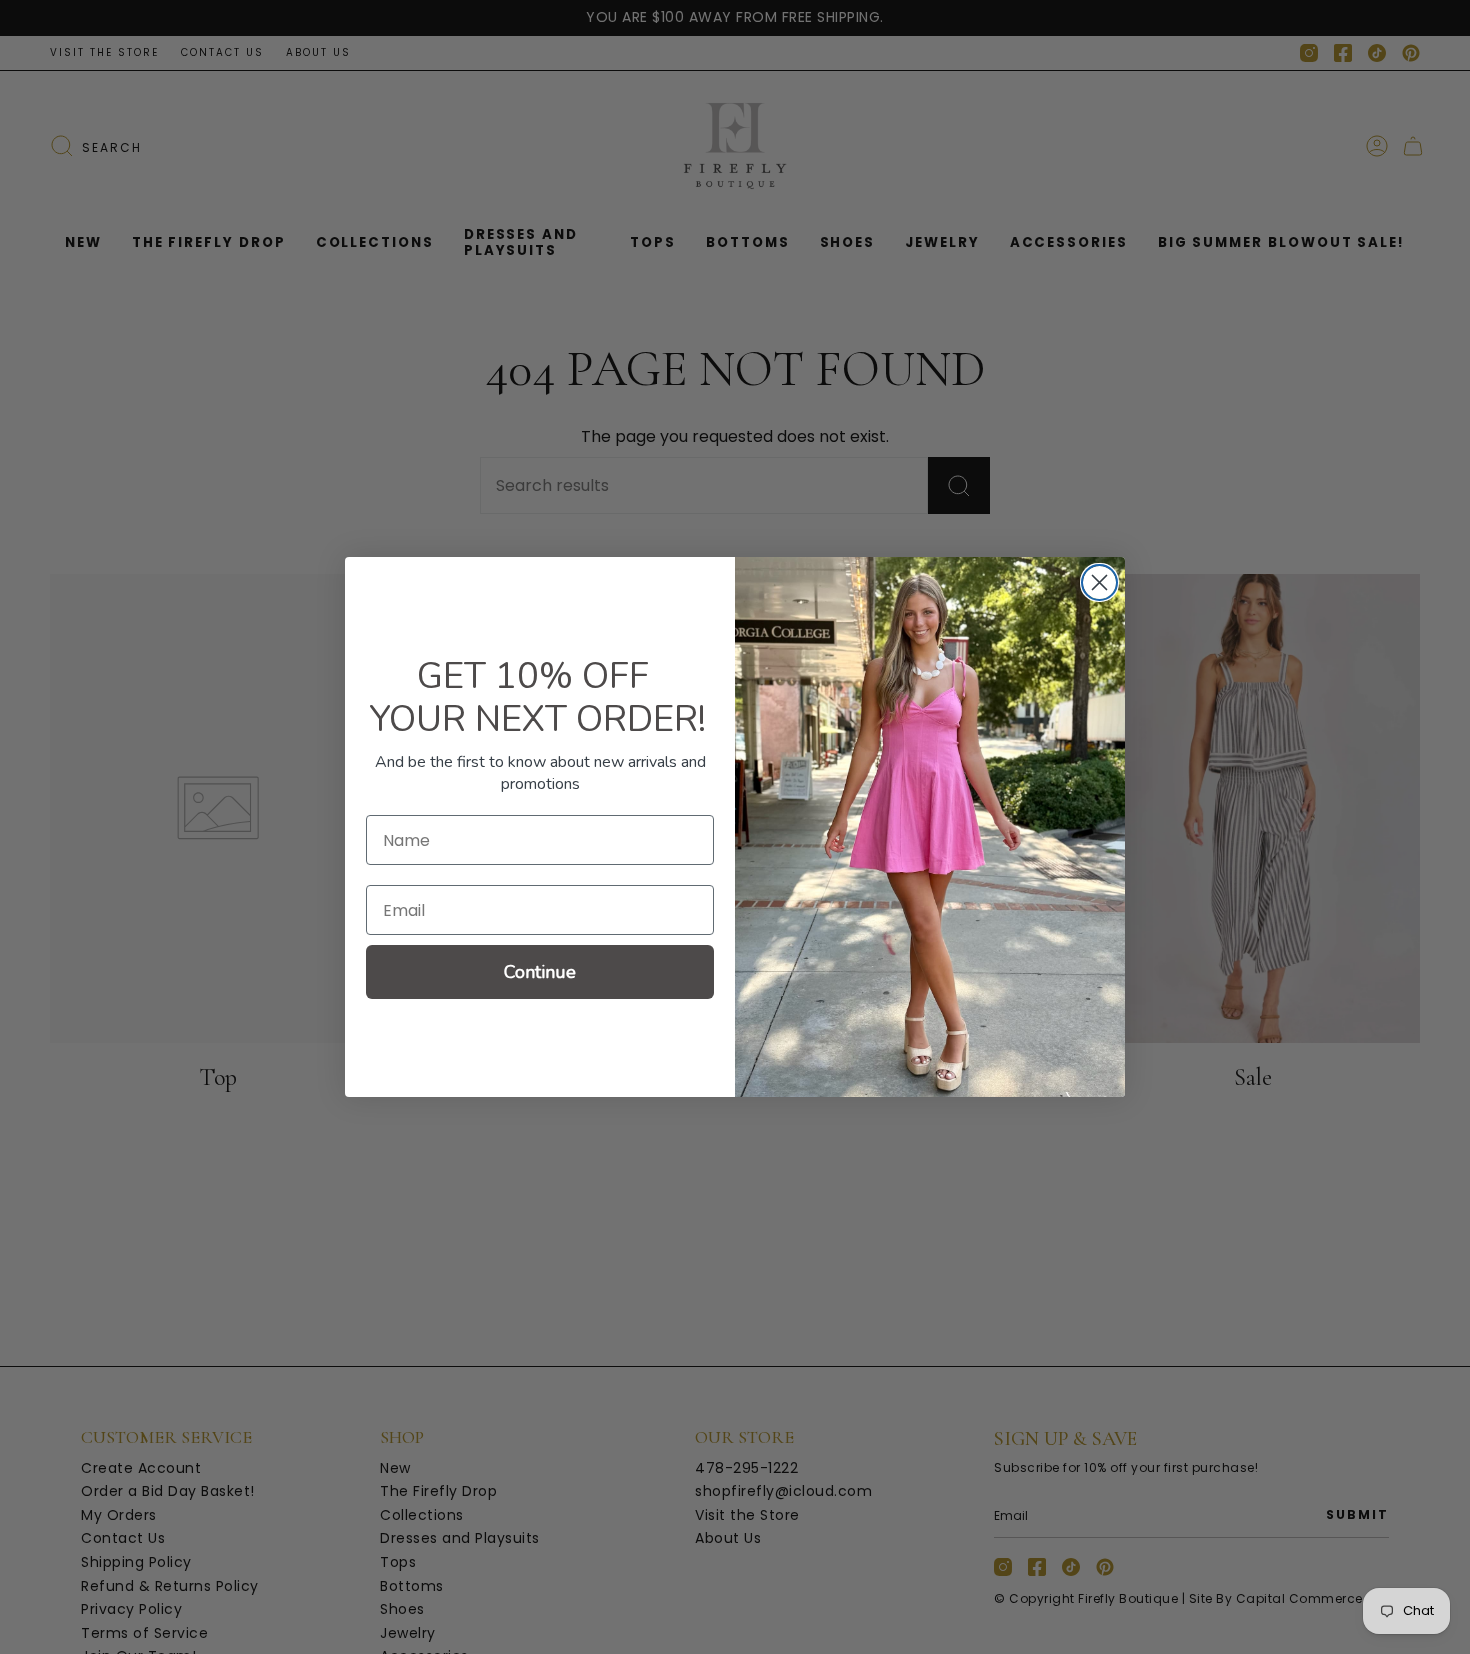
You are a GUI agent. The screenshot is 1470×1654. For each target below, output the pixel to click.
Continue (540, 972)
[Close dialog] (1099, 582)
